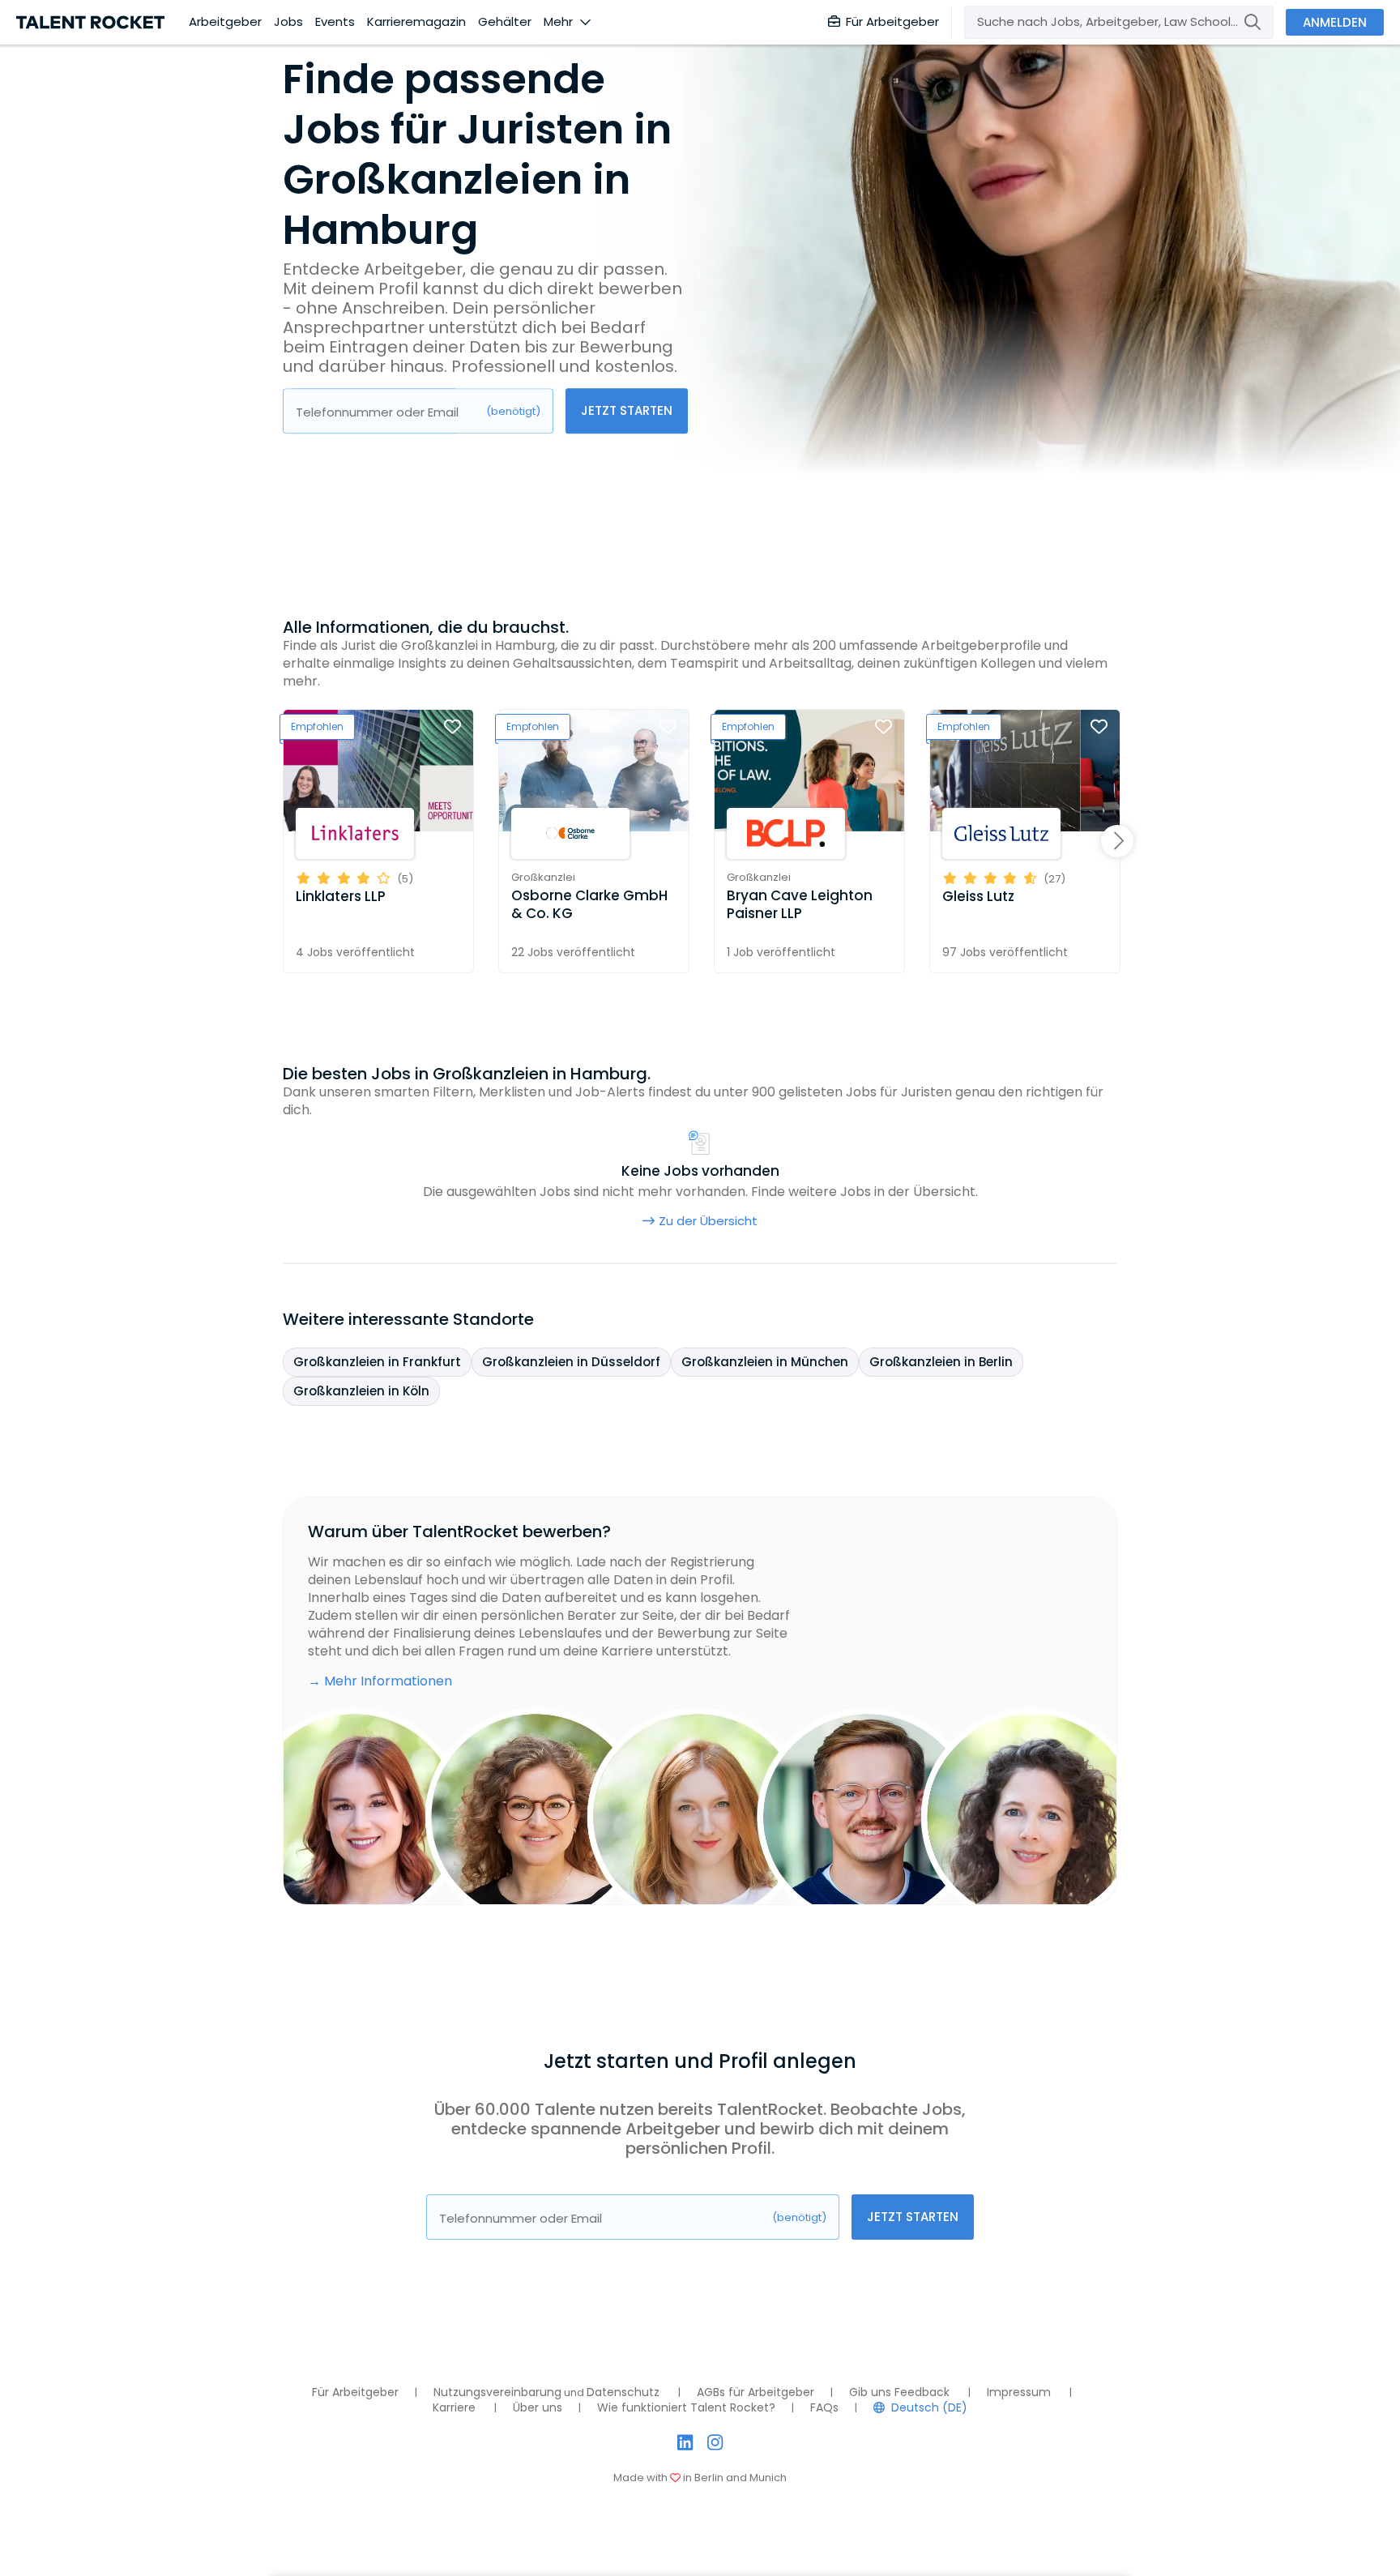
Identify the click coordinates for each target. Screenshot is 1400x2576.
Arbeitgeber (225, 22)
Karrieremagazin (416, 22)
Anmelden (1335, 22)
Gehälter (505, 22)
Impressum (1019, 2392)
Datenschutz (623, 2392)
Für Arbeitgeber (892, 21)
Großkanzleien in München (765, 1362)
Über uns (538, 2407)
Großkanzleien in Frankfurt (377, 1362)
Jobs (288, 22)
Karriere (454, 2407)
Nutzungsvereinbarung (497, 2392)
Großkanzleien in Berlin (941, 1362)
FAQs (824, 2407)
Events (335, 22)
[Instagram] (715, 2443)
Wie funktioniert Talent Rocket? (686, 2407)
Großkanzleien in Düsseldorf (571, 1362)
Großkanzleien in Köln (361, 1391)
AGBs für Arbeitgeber (755, 2392)
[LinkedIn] (685, 2443)
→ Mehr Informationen (380, 1681)
